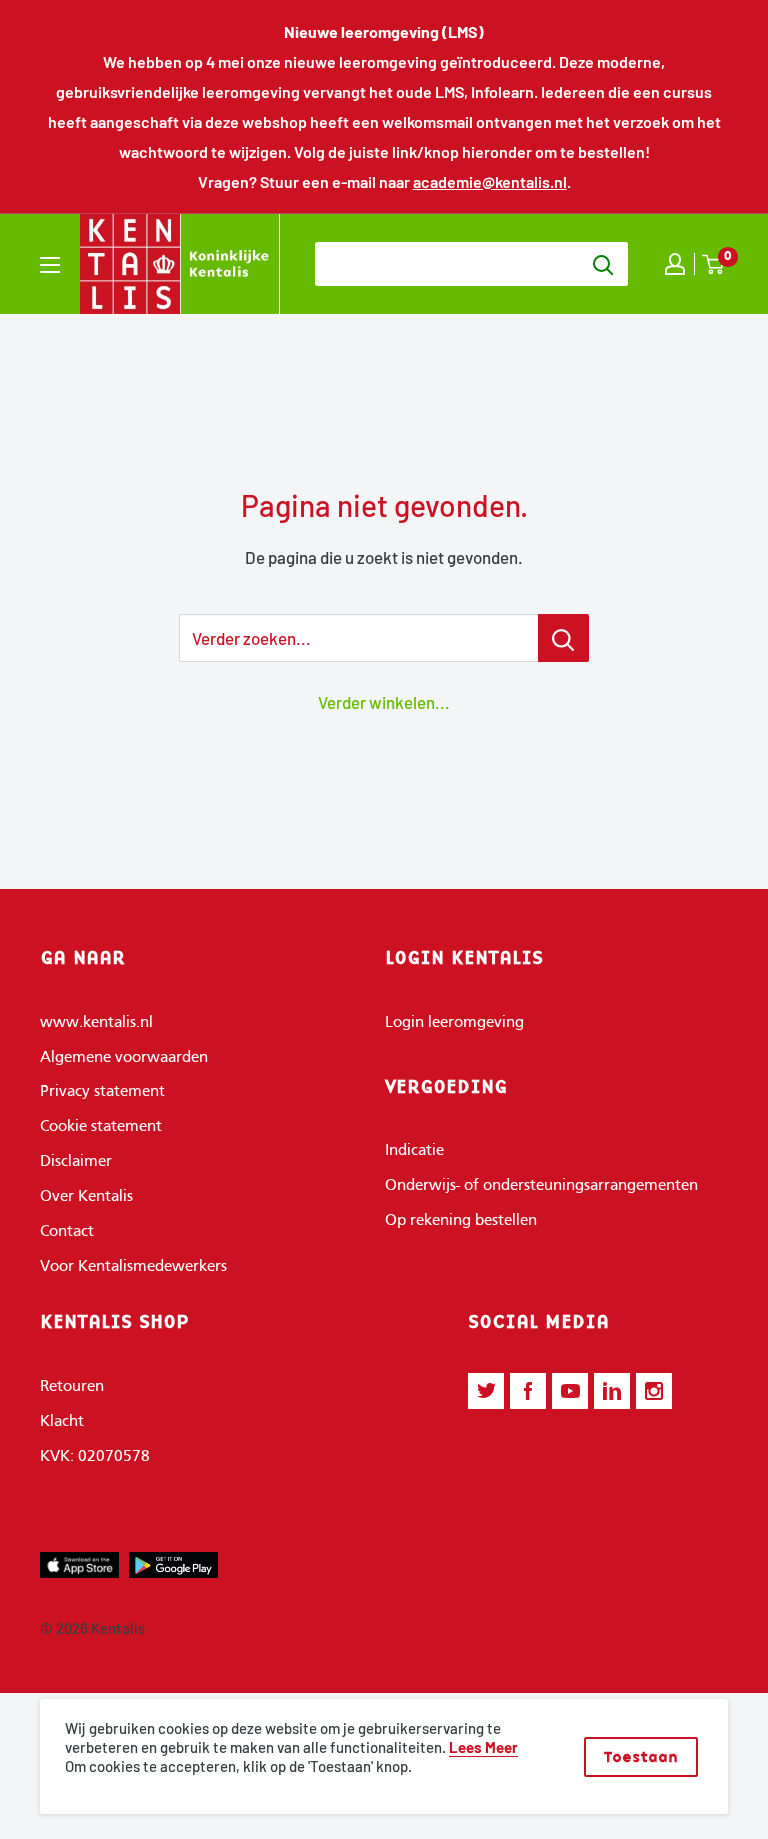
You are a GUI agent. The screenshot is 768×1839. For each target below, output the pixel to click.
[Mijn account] (675, 264)
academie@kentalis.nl (490, 181)
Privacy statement (102, 1092)
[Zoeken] (603, 264)
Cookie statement (101, 1127)
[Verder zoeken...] (563, 638)
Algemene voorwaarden (124, 1058)
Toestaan (641, 1756)
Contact (67, 1232)
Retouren (72, 1387)
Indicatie (414, 1151)
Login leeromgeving (454, 1023)
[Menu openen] (50, 265)
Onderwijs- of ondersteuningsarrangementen (541, 1186)
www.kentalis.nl (96, 1023)
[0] (714, 264)
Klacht (62, 1422)
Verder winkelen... (384, 702)
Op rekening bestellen (461, 1221)
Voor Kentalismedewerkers (133, 1267)
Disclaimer (76, 1162)
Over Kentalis (86, 1197)
